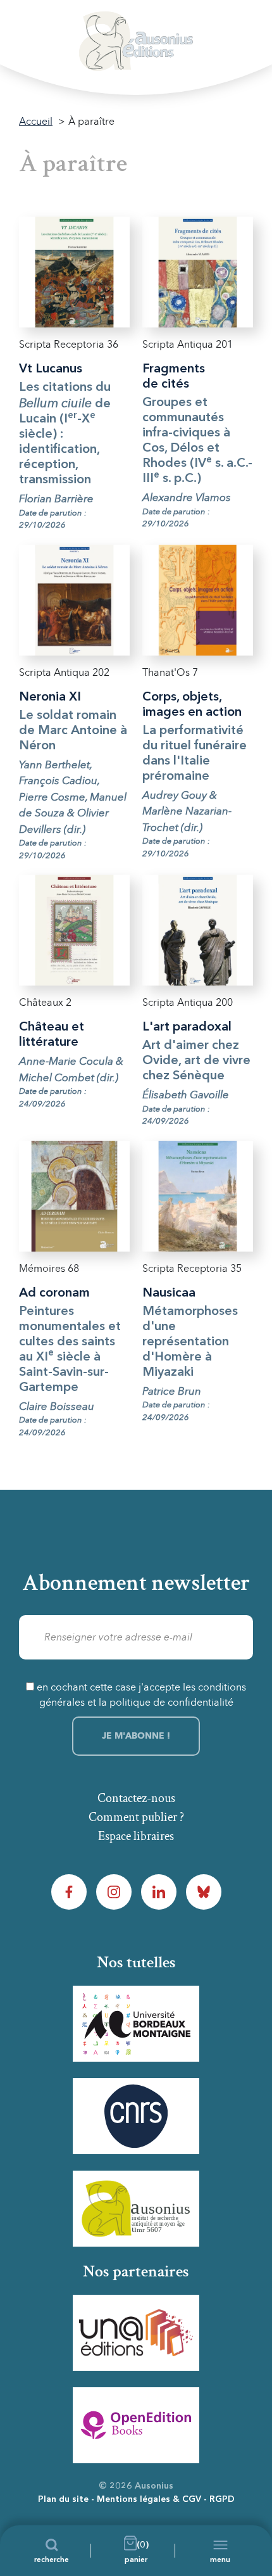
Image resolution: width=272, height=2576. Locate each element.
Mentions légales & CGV (149, 2499)
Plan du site (63, 2499)
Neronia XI (50, 697)
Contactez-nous (136, 1798)
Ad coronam (54, 1293)
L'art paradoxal (187, 1027)
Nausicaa (169, 1293)
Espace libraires (136, 1836)
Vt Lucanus (51, 369)
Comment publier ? (136, 1817)
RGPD (222, 2499)
